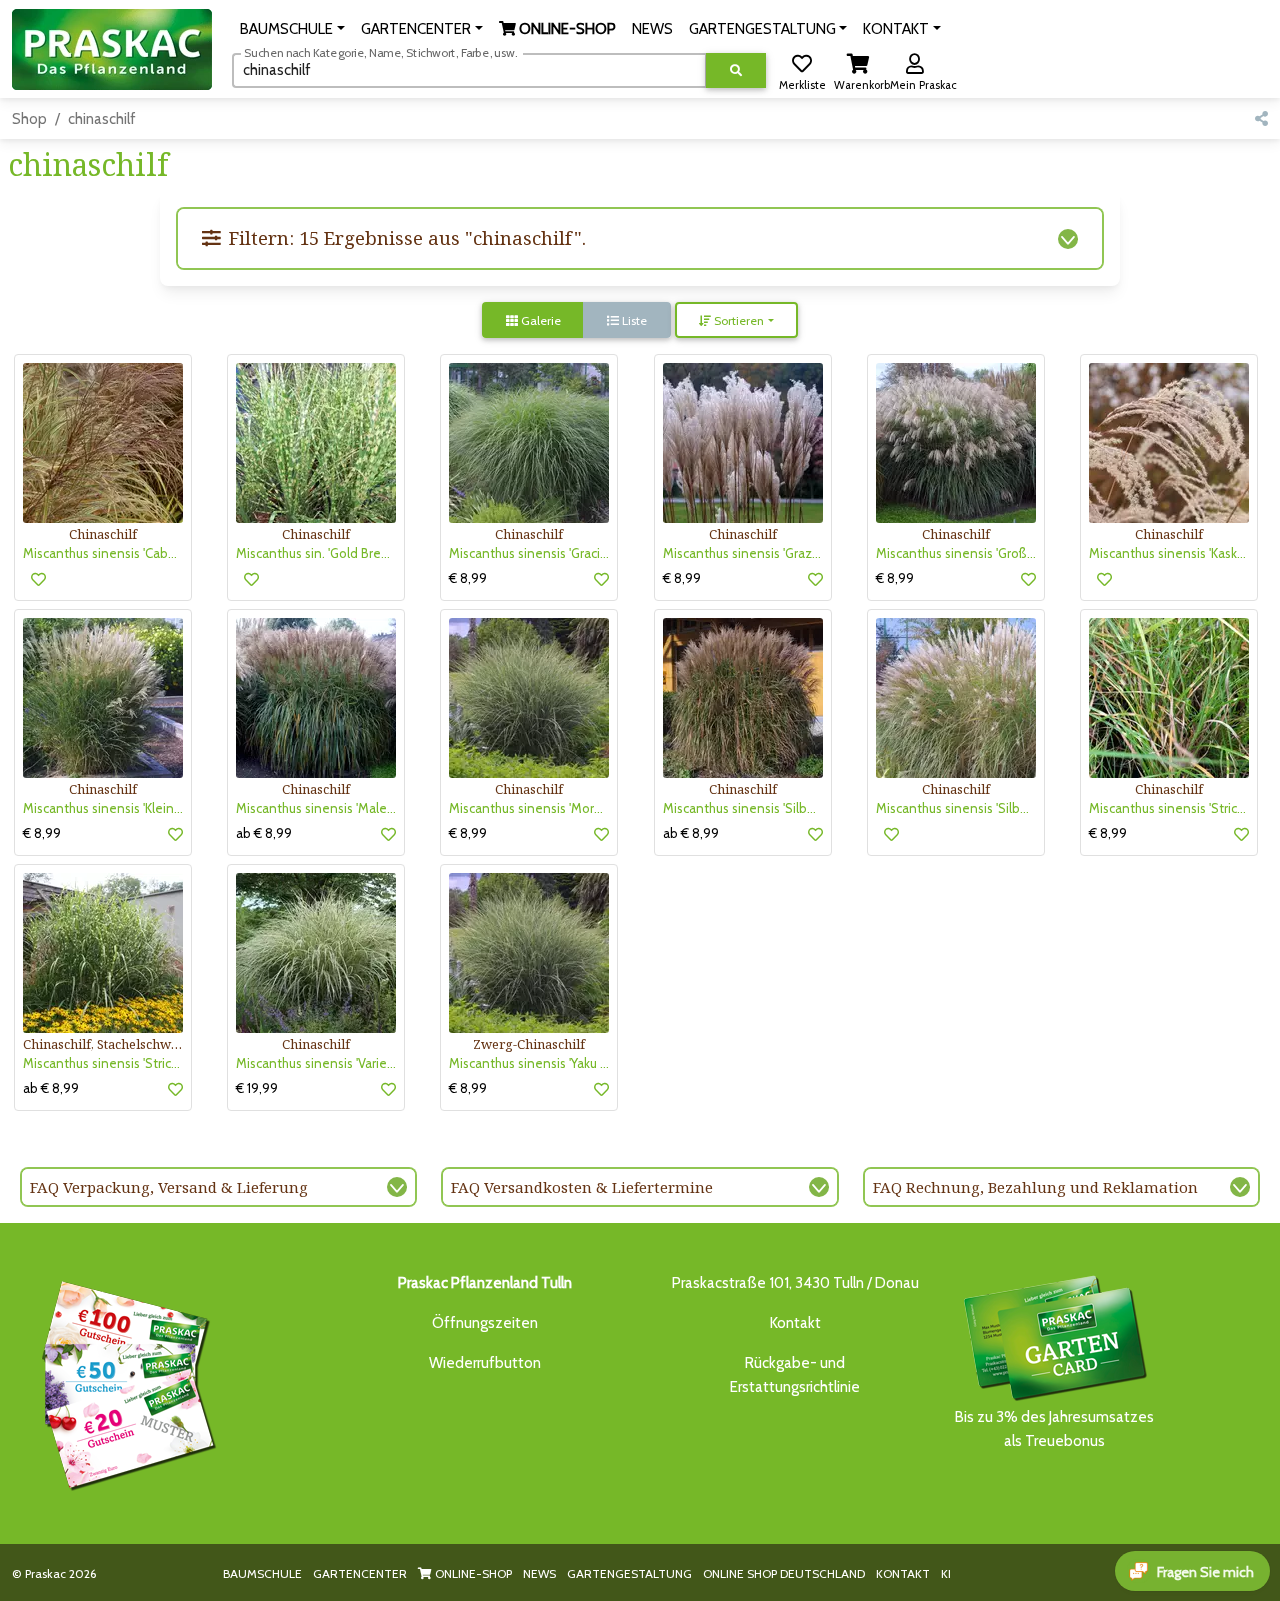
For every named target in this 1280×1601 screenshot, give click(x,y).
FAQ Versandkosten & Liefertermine (582, 1187)
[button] (292, 29)
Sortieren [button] (737, 320)
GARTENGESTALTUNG (629, 1573)
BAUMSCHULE (262, 1573)
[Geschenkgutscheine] (124, 1382)
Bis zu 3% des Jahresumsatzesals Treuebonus (1054, 1429)
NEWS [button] (652, 29)
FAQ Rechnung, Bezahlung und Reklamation (1035, 1187)
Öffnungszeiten (485, 1323)
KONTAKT (903, 1573)
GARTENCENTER (360, 1573)
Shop (29, 119)
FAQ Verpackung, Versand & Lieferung (169, 1187)
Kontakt (795, 1323)
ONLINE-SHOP (472, 1573)
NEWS (539, 1573)
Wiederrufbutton (485, 1363)
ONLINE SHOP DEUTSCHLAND (784, 1573)
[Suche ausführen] (736, 70)
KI (946, 1573)
